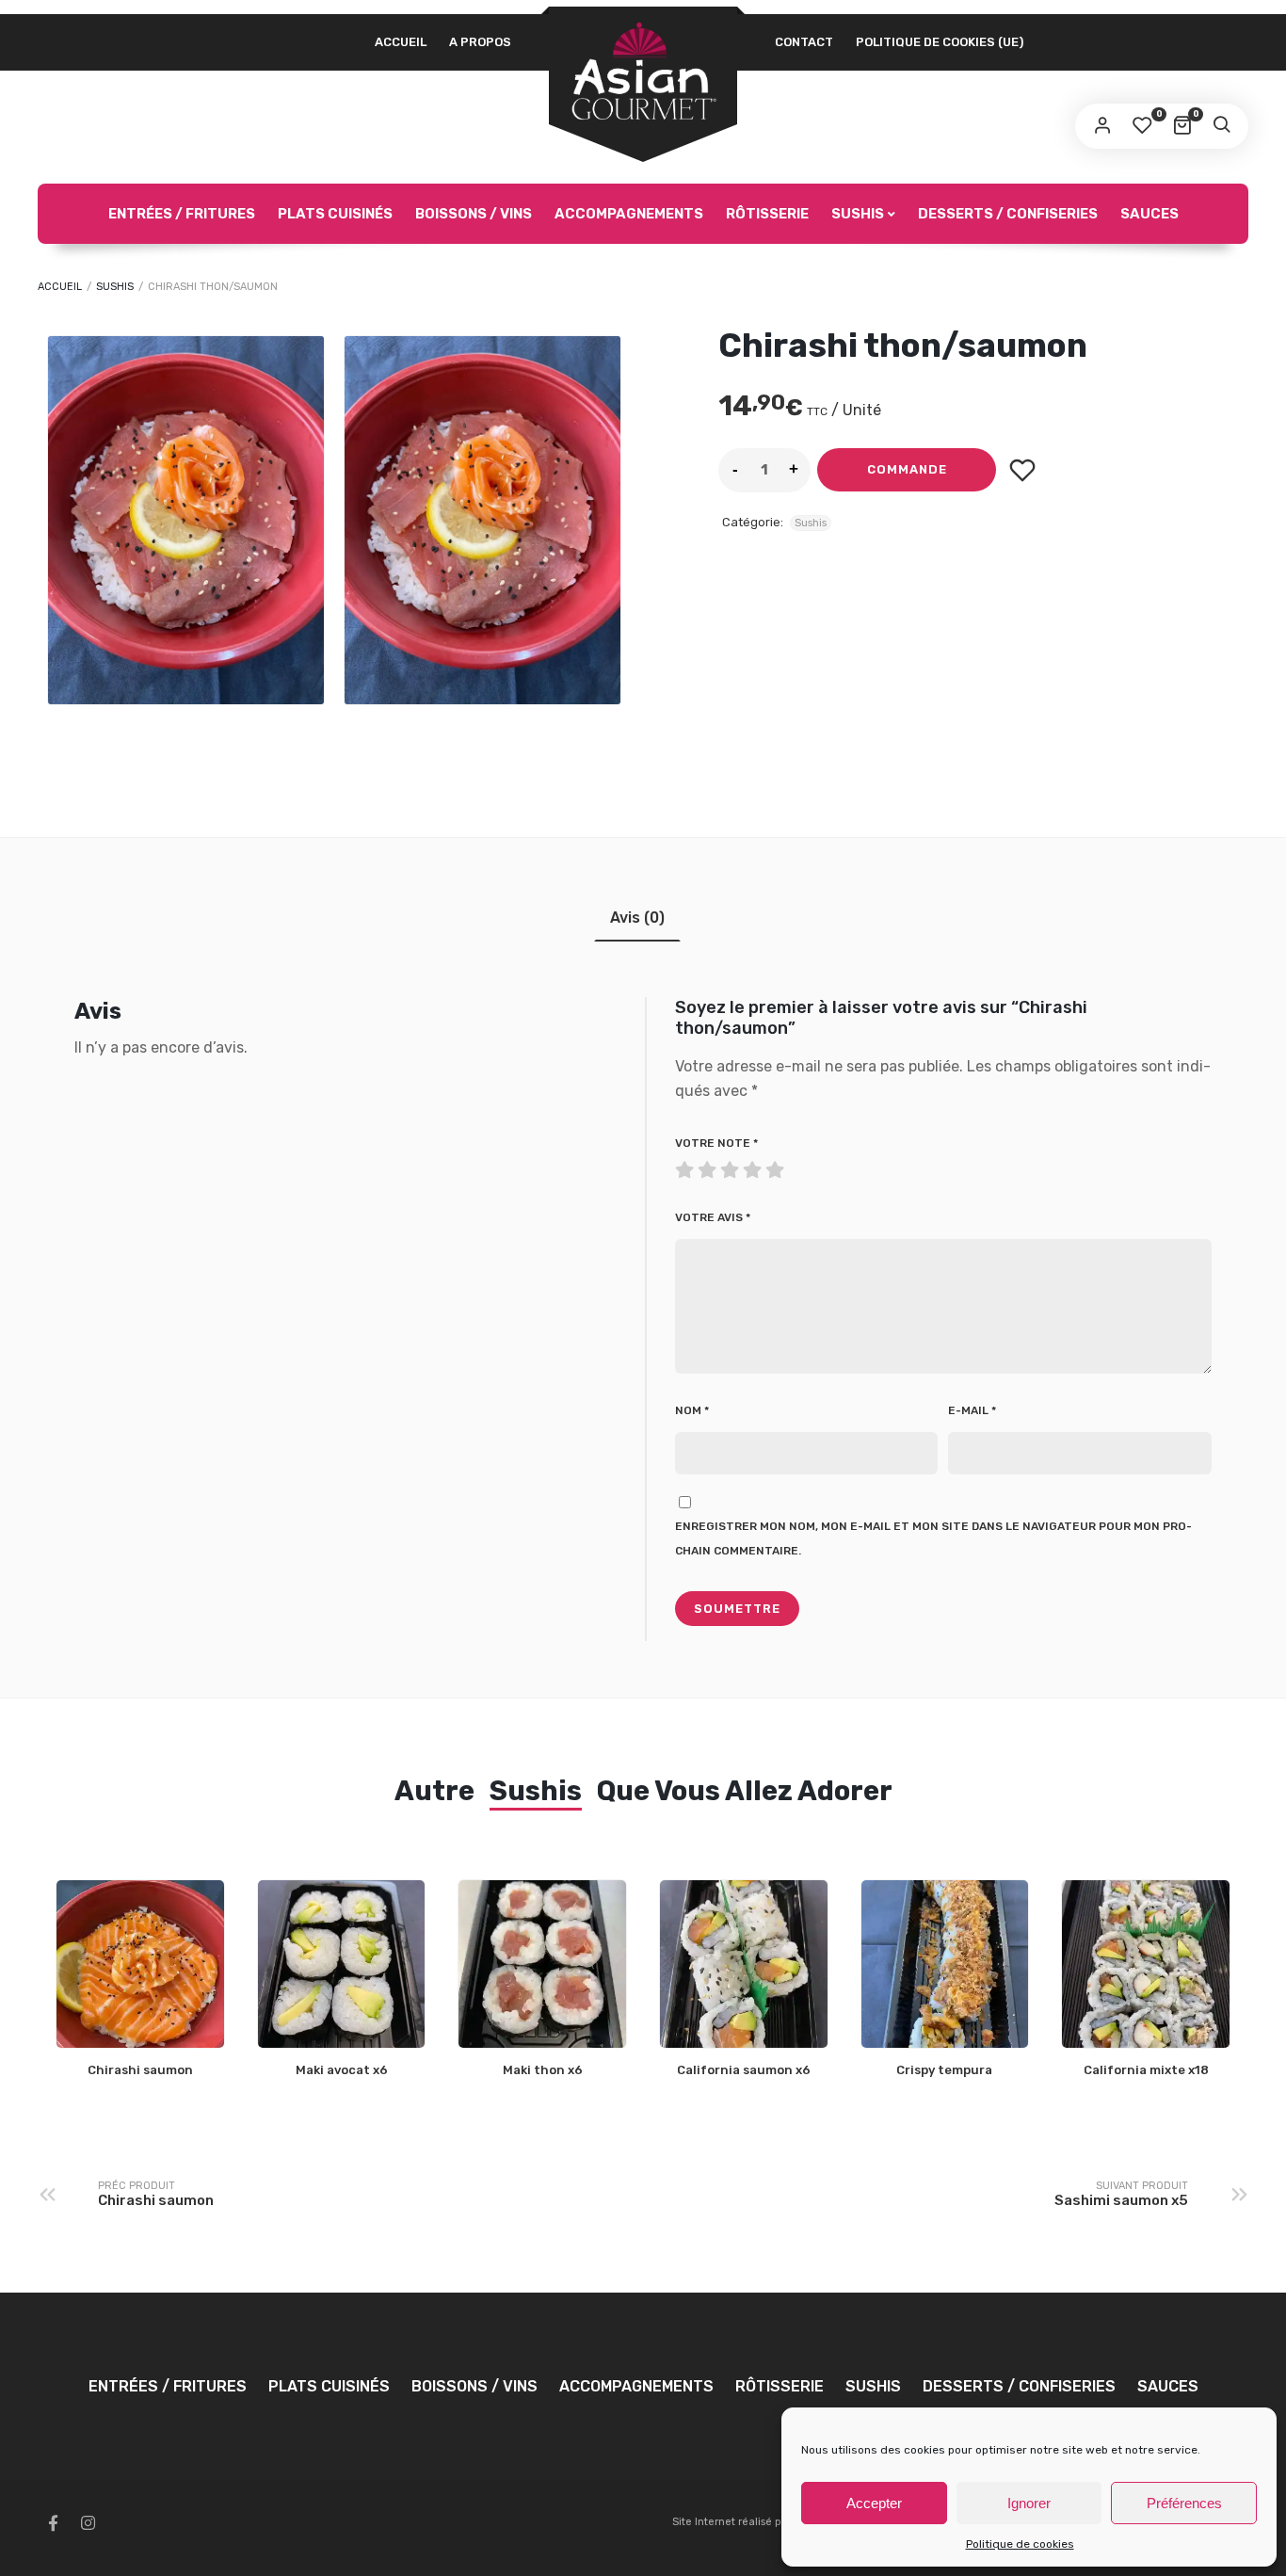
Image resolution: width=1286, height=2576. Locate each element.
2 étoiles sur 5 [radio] (698, 1166)
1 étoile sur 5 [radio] (686, 1166)
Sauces (1149, 214)
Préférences (1184, 2503)
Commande (907, 470)
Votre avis (713, 1217)
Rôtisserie (767, 214)
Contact (804, 42)
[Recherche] (1221, 126)
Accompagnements (629, 214)
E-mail (972, 1410)
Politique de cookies (1020, 2544)
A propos (480, 42)
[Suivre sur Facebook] (53, 2523)
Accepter (874, 2503)
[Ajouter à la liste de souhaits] (1022, 470)
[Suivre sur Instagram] (88, 2523)
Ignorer (1029, 2503)
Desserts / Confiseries (1008, 214)
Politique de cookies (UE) (940, 42)
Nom (692, 1410)
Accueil (401, 42)
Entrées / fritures (182, 214)
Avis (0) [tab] (637, 918)
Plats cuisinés (335, 214)
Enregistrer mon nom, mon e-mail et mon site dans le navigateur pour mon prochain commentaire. (933, 1538)
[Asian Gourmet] (643, 72)
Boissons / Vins (474, 214)
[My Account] (1102, 126)
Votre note (716, 1143)
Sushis (858, 214)
